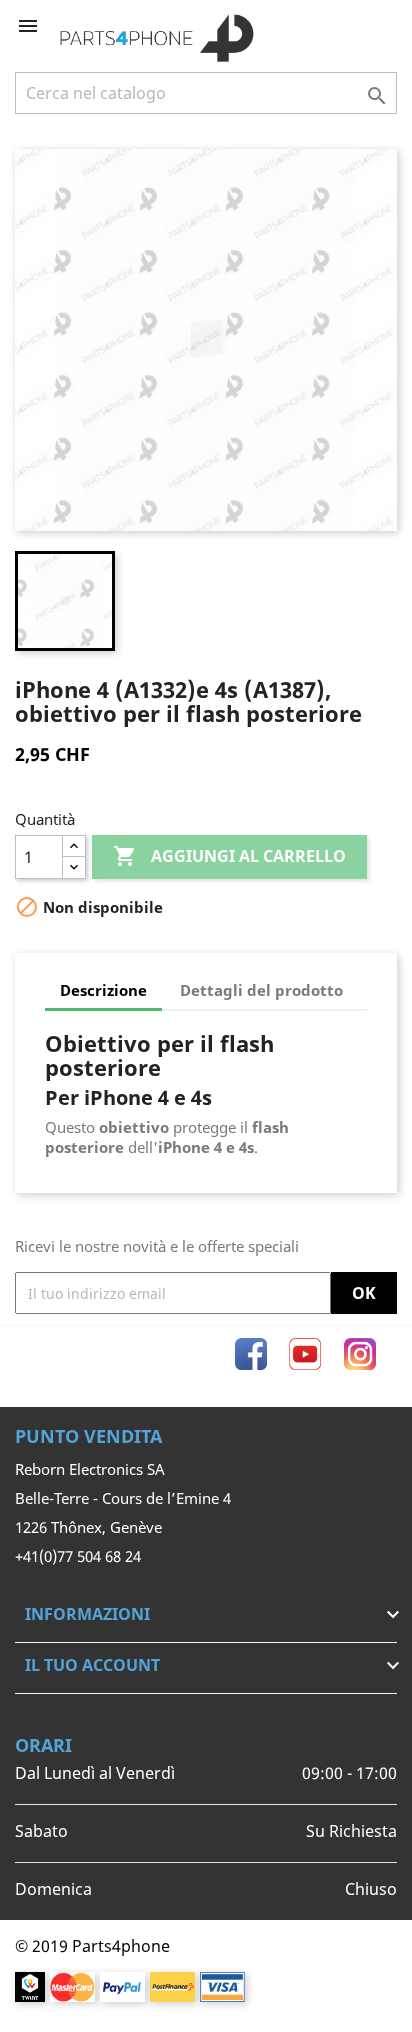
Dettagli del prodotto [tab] (261, 990)
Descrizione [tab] (103, 990)
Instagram (360, 1354)
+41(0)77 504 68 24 (78, 1556)
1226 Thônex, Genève (88, 1527)
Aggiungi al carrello (229, 856)
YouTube (305, 1354)
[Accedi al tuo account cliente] (349, 26)
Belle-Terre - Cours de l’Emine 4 (123, 1498)
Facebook (251, 1354)
